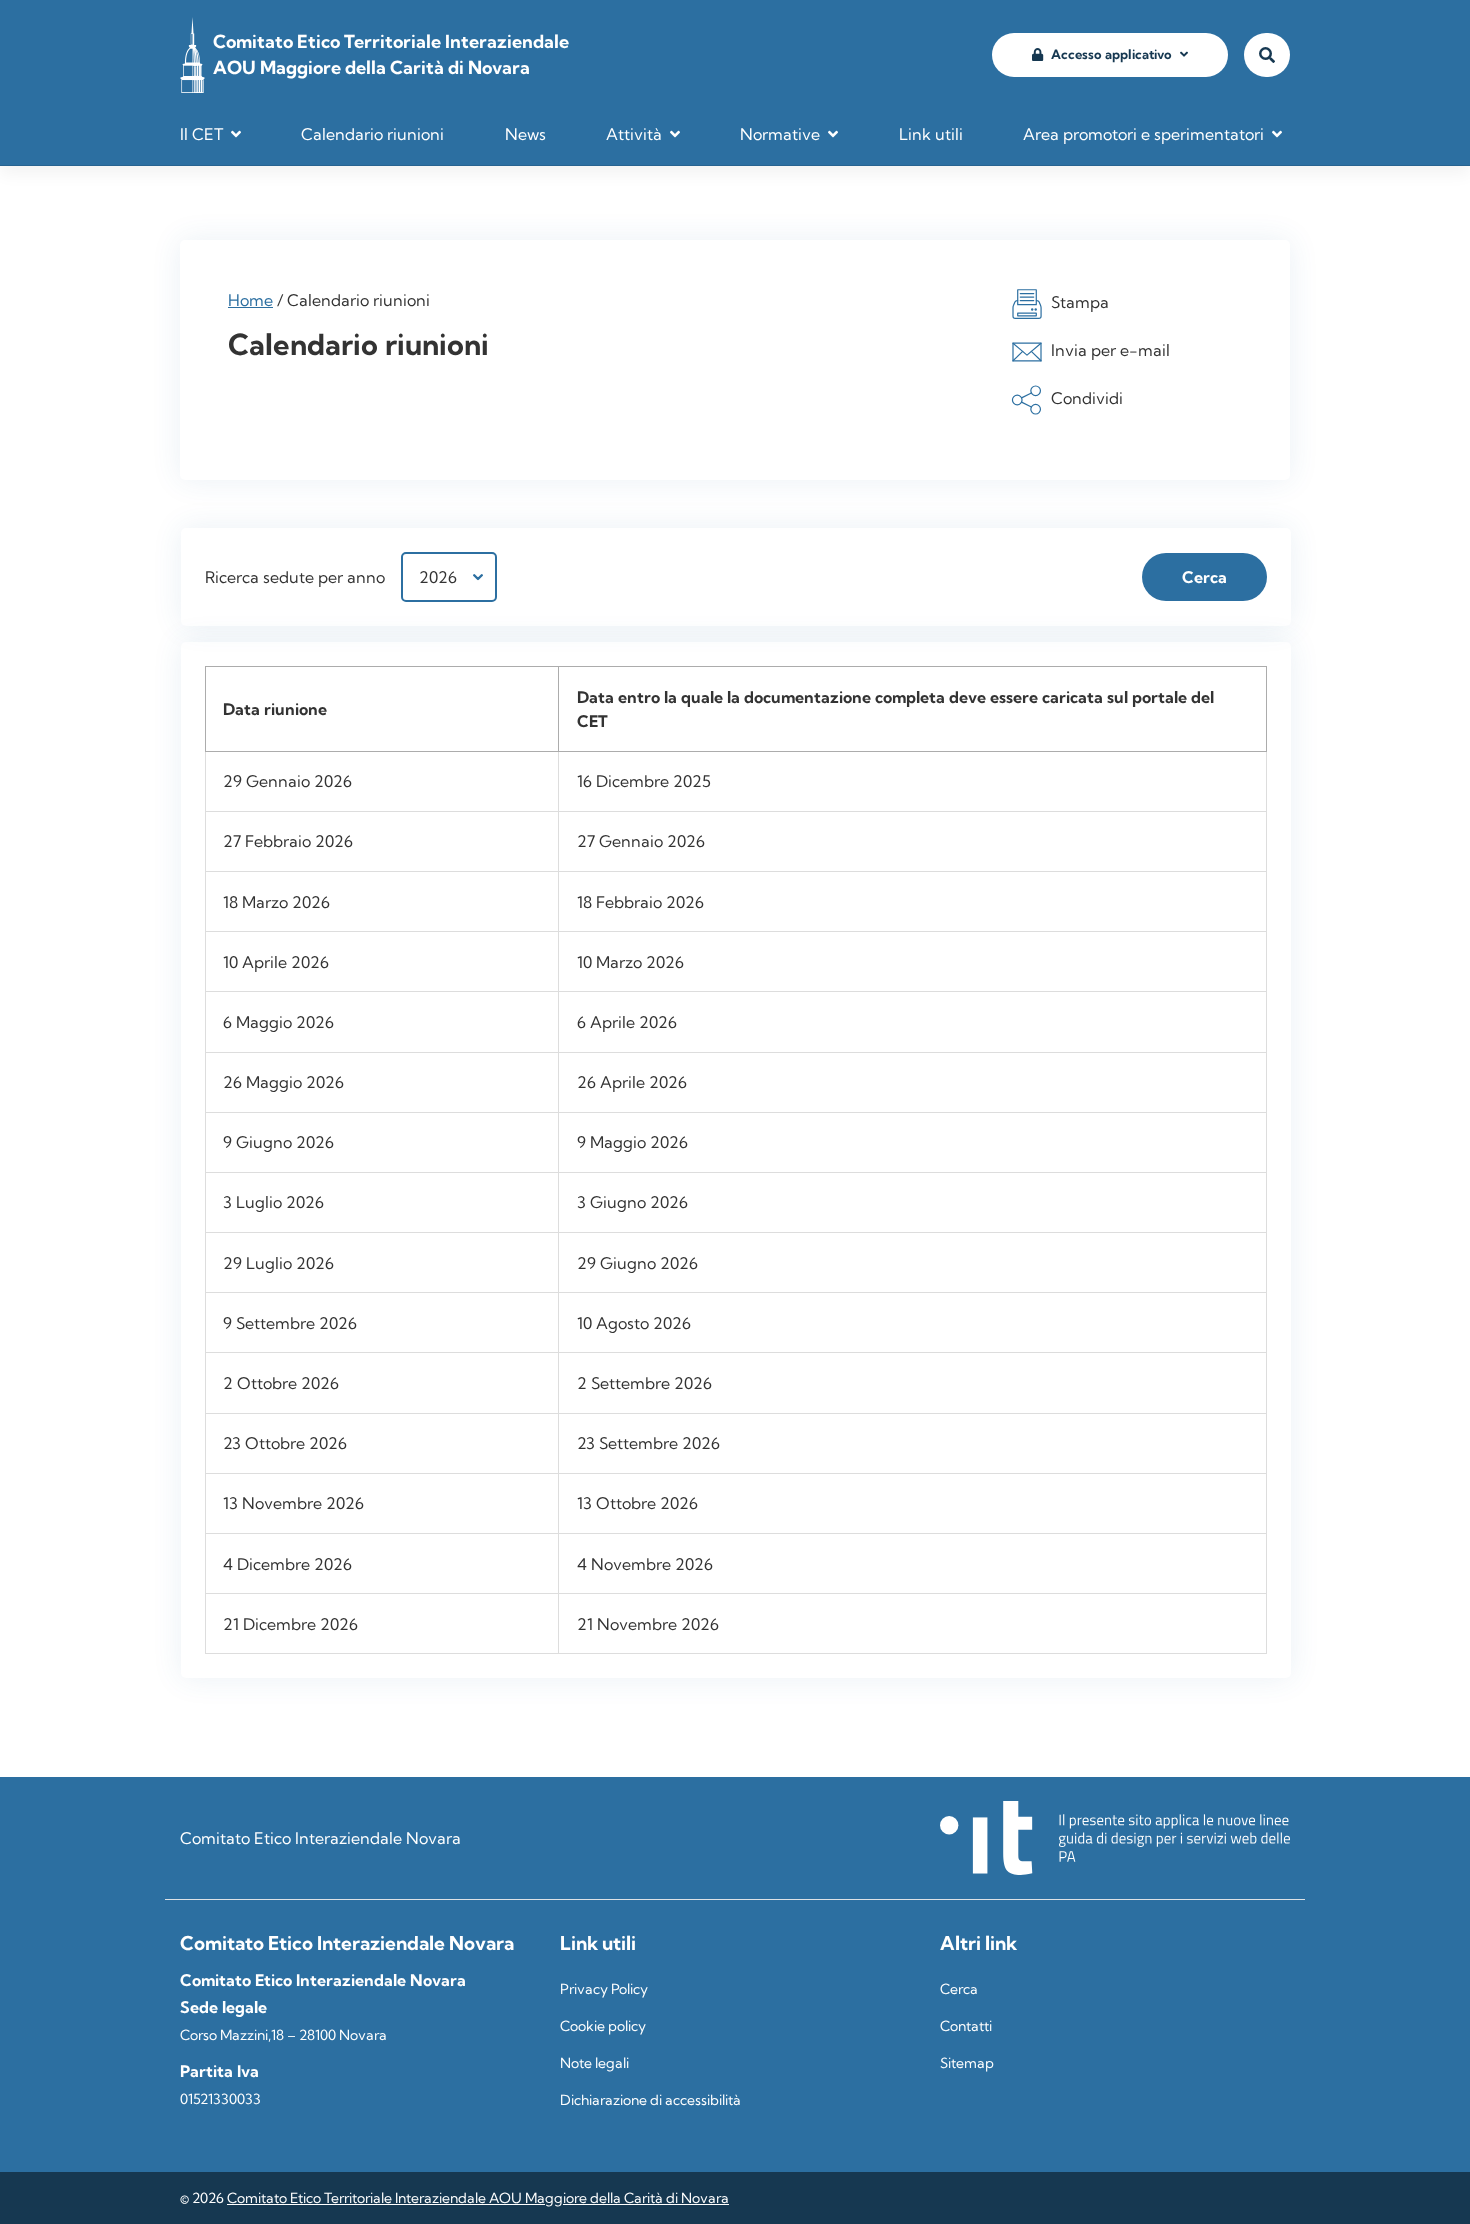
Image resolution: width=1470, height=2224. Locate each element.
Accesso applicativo (1111, 54)
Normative (780, 134)
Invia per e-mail (1110, 350)
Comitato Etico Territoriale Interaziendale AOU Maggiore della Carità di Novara (478, 2198)
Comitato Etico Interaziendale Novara (320, 1838)
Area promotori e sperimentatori (1143, 134)
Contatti (966, 2026)
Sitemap (967, 2063)
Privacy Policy (604, 1989)
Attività (634, 134)
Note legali (594, 2063)
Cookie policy (603, 2026)
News (525, 134)
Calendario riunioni (372, 134)
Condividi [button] (1087, 398)
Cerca (959, 1989)
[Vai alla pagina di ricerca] (1267, 55)
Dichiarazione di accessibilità (650, 2100)
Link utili (931, 134)
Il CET (201, 134)
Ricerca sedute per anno (295, 577)
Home (250, 300)
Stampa (1080, 302)
